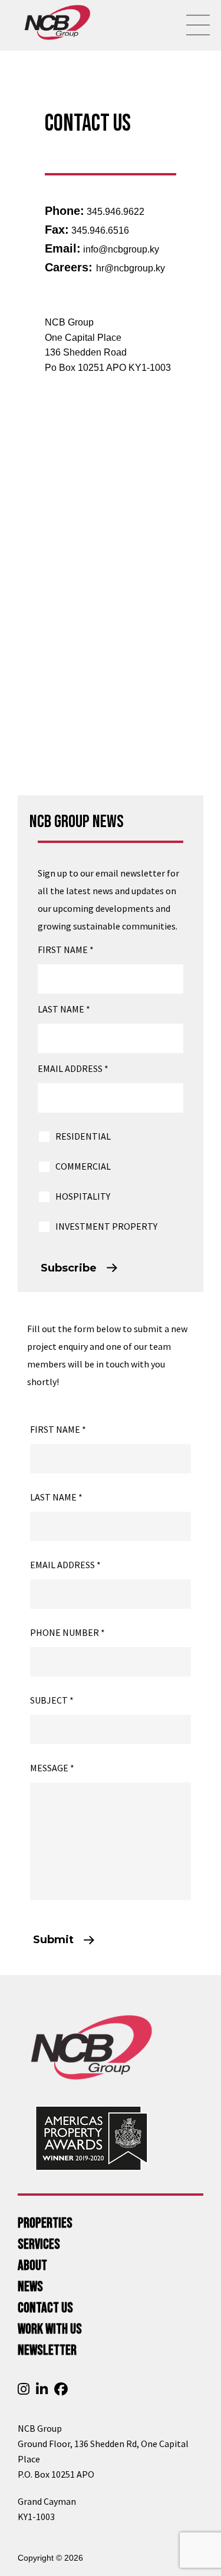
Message (52, 1768)
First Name (66, 950)
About (32, 2265)
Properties (45, 2223)
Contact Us (45, 2308)
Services (39, 2244)
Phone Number (67, 1632)
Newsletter (47, 2350)
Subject (52, 1700)
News (30, 2287)
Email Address (73, 1068)
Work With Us (50, 2329)
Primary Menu (198, 25)
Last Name (64, 1009)
